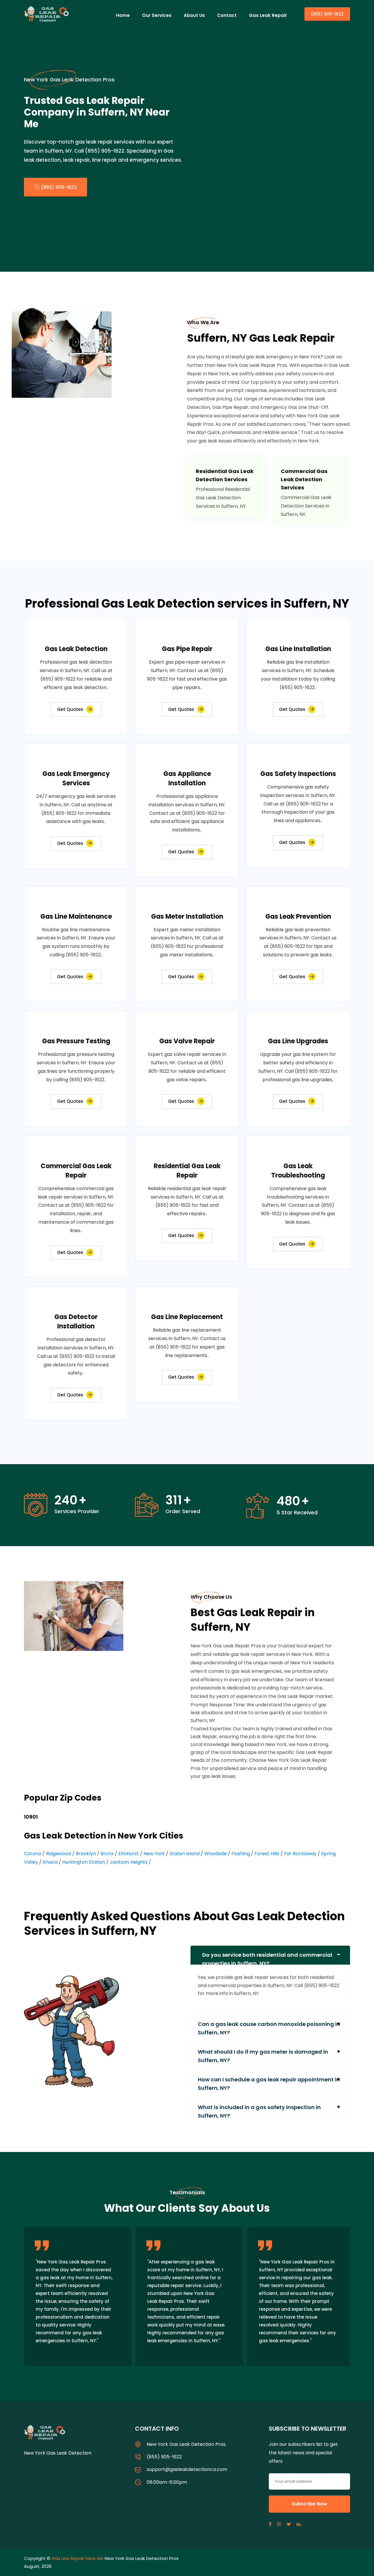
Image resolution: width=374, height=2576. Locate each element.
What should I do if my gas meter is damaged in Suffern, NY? (263, 2055)
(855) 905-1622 (327, 14)
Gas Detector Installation (76, 1322)
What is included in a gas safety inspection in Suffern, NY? (259, 2110)
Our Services (157, 15)
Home (123, 15)
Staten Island (185, 1854)
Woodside (215, 1854)
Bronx (107, 1854)
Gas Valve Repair (187, 1041)
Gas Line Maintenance (76, 916)
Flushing (241, 1854)
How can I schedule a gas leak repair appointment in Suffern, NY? (269, 2083)
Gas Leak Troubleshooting (298, 1171)
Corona (33, 1854)
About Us (194, 15)
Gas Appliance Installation (187, 778)
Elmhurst (129, 1854)
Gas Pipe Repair (187, 649)
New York (154, 1854)
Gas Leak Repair (268, 15)
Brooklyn (86, 1854)
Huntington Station (84, 1862)
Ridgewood (58, 1854)
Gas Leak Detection (76, 649)
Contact (227, 15)
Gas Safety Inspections (298, 774)
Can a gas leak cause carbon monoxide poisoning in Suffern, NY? (269, 2027)
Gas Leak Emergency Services (76, 778)
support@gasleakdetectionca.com (187, 2469)
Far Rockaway (300, 1854)
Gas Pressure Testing (76, 1041)
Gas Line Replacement (187, 1317)
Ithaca (50, 1862)
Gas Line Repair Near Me (77, 2558)
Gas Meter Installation (187, 916)
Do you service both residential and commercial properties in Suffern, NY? (267, 1958)
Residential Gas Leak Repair (187, 1171)
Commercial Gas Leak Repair (76, 1171)
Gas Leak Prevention (298, 916)
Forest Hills (267, 1854)
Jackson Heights (129, 1862)
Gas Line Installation (298, 649)
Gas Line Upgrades (298, 1041)
